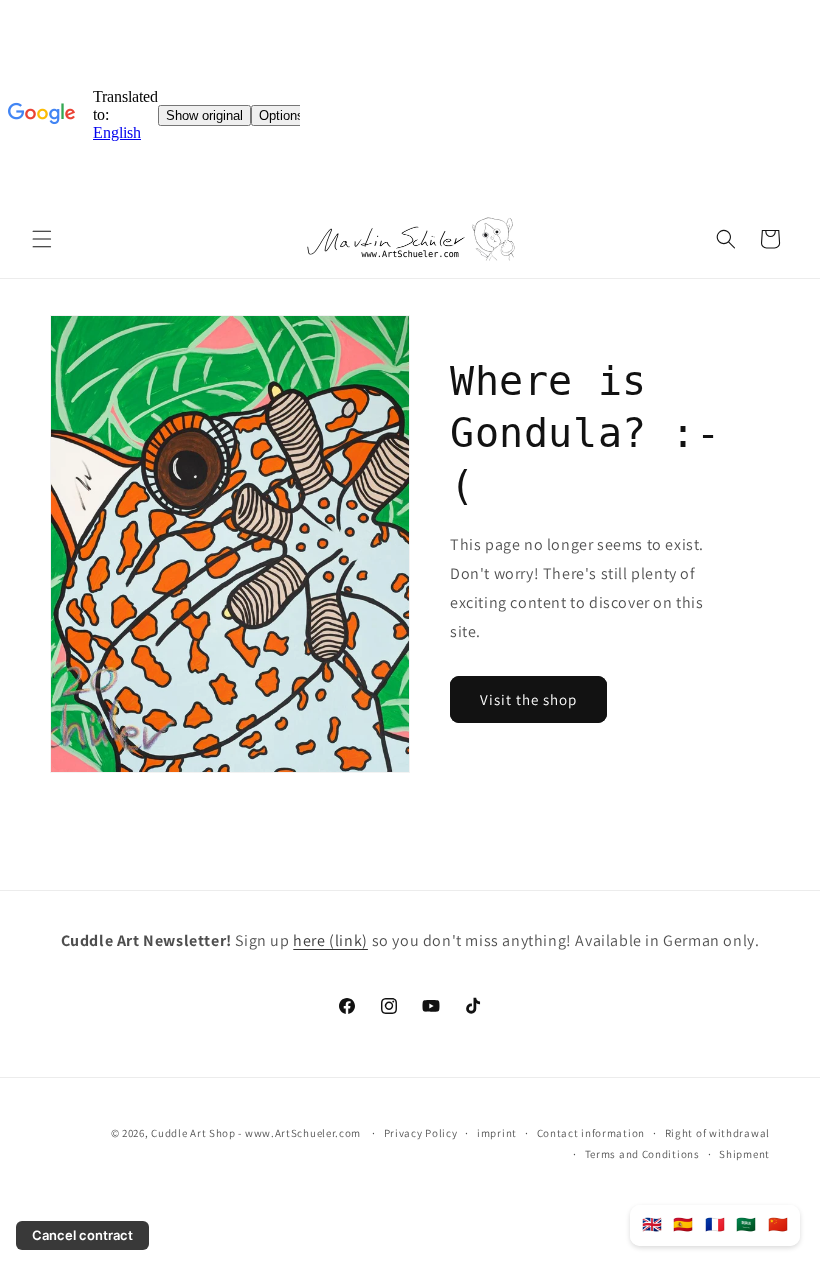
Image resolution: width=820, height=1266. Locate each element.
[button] (42, 239)
